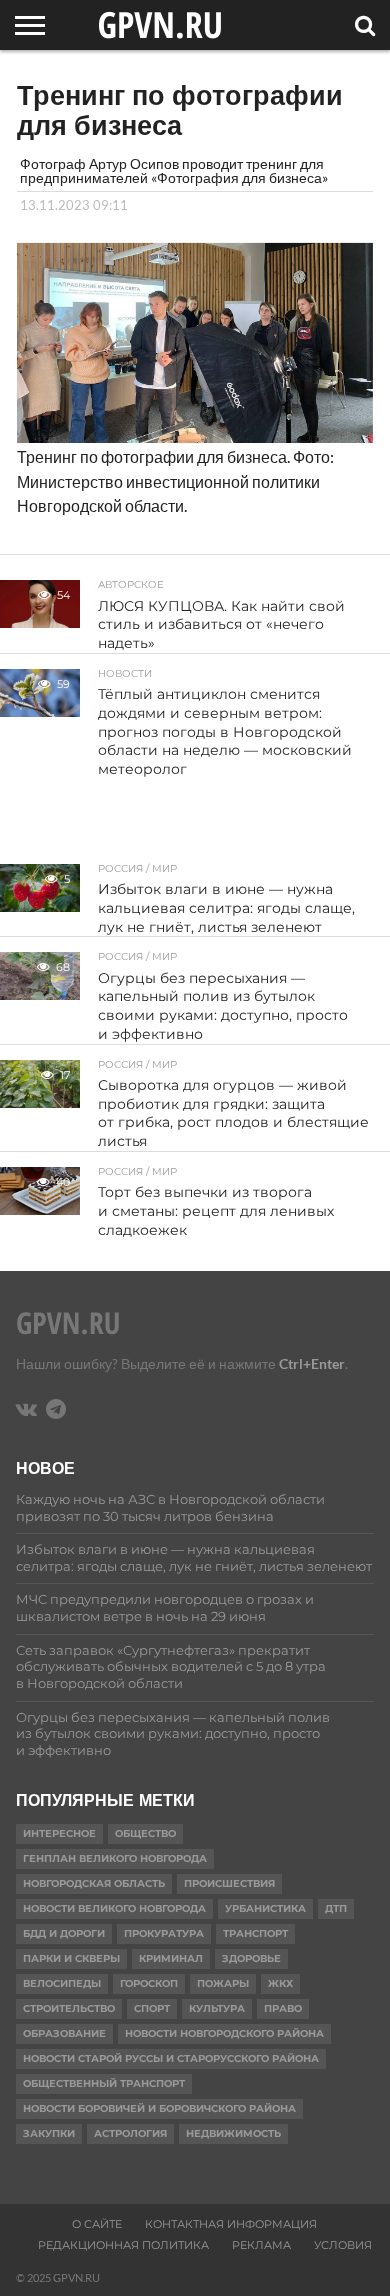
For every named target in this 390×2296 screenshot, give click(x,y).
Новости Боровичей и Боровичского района (159, 2108)
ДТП (336, 1908)
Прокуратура (164, 1933)
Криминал (171, 1958)
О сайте (97, 2224)
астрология (130, 2133)
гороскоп (149, 1983)
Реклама (261, 2245)
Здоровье (251, 1958)
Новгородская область (94, 1883)
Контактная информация (231, 2224)
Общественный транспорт (104, 2083)
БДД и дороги (64, 1933)
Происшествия (229, 1883)
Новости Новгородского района (224, 2033)
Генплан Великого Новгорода (115, 1858)
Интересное (59, 1833)
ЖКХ (280, 1983)
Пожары (223, 1983)
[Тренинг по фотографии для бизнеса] (195, 436)
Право (283, 2008)
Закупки (49, 2133)
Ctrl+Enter (312, 1363)
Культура (217, 2008)
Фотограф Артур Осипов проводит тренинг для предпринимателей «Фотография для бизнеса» (174, 170)
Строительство (69, 2008)
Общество (145, 1833)
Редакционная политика (123, 2245)
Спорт (152, 2008)
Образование (64, 2033)
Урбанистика (265, 1908)
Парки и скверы (71, 1958)
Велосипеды (62, 1983)
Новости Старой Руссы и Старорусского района (171, 2058)
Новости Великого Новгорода (114, 1908)
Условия (343, 2245)
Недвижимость (233, 2133)
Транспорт (255, 1933)
